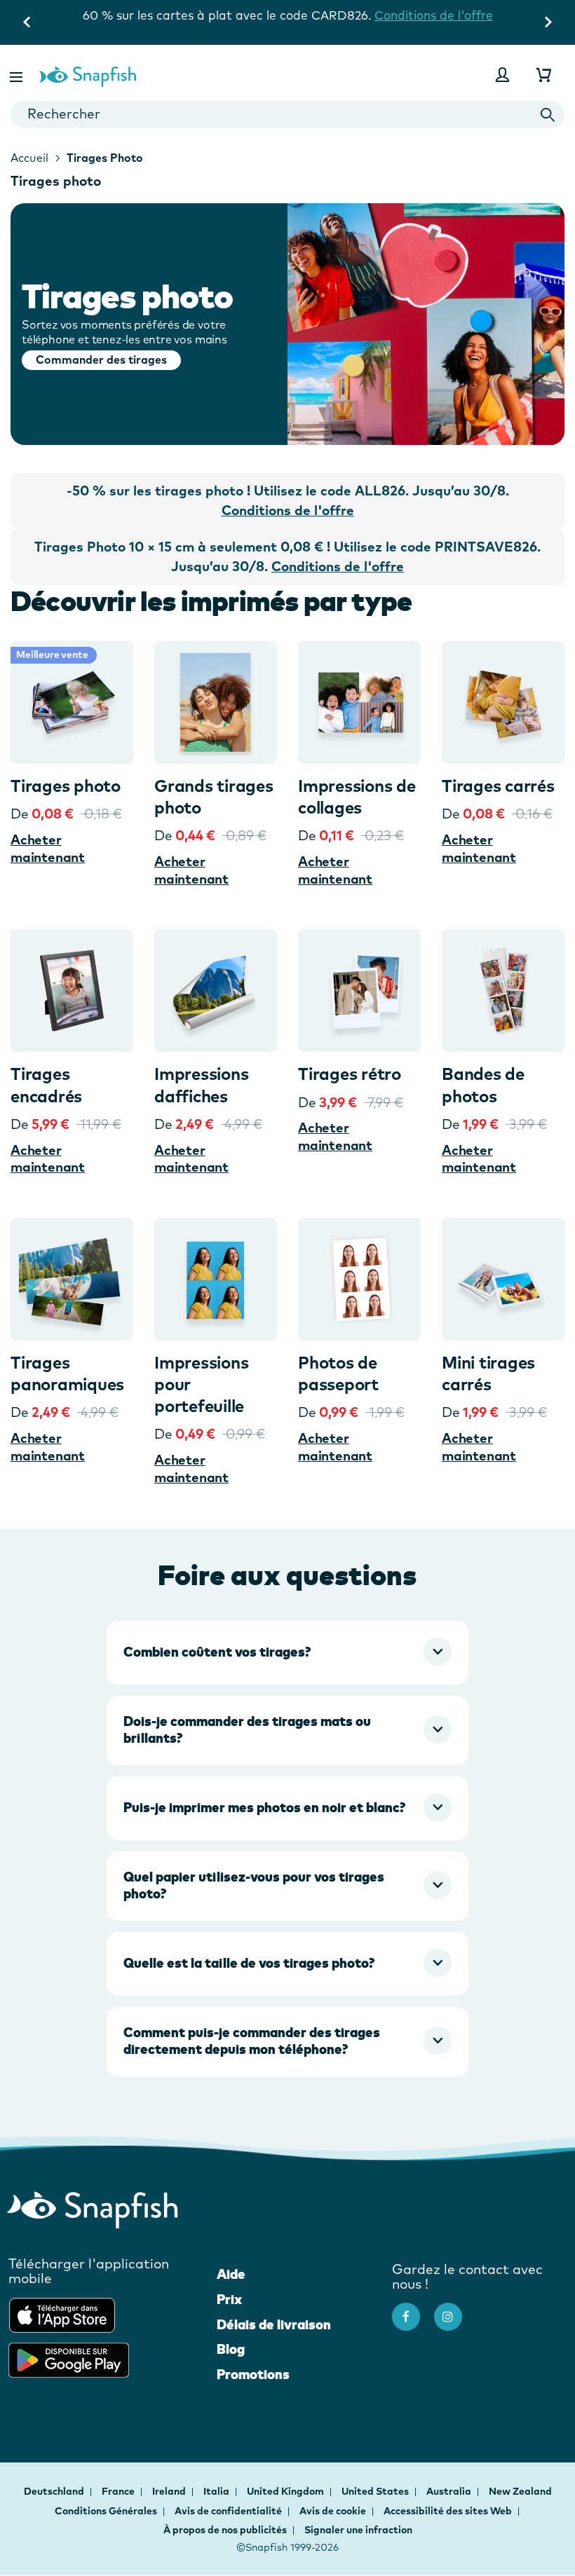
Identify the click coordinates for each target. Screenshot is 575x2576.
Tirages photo (66, 786)
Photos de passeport (338, 1373)
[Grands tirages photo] (216, 703)
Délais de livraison (274, 2324)
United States (376, 2491)
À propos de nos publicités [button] (225, 2530)
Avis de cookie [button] (333, 2511)
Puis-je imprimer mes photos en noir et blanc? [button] (264, 1807)
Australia (450, 2491)
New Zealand (520, 2491)
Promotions (253, 2374)
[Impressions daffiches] (216, 991)
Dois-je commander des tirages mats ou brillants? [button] (247, 1729)
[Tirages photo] (72, 703)
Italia (217, 2491)
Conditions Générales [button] (106, 2511)
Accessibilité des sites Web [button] (448, 2511)
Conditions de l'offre (288, 30)
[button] (18, 75)
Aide (231, 2274)
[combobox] (287, 115)
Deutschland (55, 2491)
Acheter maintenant (48, 848)
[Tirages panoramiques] (72, 1279)
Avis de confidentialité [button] (228, 2511)
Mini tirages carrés (488, 1373)
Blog (231, 2349)
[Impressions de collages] (359, 703)
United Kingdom (286, 2491)
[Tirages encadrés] (72, 991)
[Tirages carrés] (503, 703)
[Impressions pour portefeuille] (216, 1279)
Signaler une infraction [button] (358, 2530)
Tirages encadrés (46, 1084)
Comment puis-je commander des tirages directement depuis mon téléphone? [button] (252, 2041)
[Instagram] (455, 2310)
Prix (229, 2299)
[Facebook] (413, 2310)
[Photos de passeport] (359, 1279)
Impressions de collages (357, 796)
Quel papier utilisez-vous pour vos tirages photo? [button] (254, 1885)
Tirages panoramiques (67, 1373)
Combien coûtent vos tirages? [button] (217, 1652)
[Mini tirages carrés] (503, 1279)
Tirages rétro (350, 1074)
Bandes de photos (483, 1084)
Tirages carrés (498, 786)
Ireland (170, 2491)
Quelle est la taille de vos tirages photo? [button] (249, 1963)
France (119, 2491)
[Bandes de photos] (503, 991)
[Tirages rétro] (359, 991)
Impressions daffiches (201, 1084)
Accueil (29, 158)
